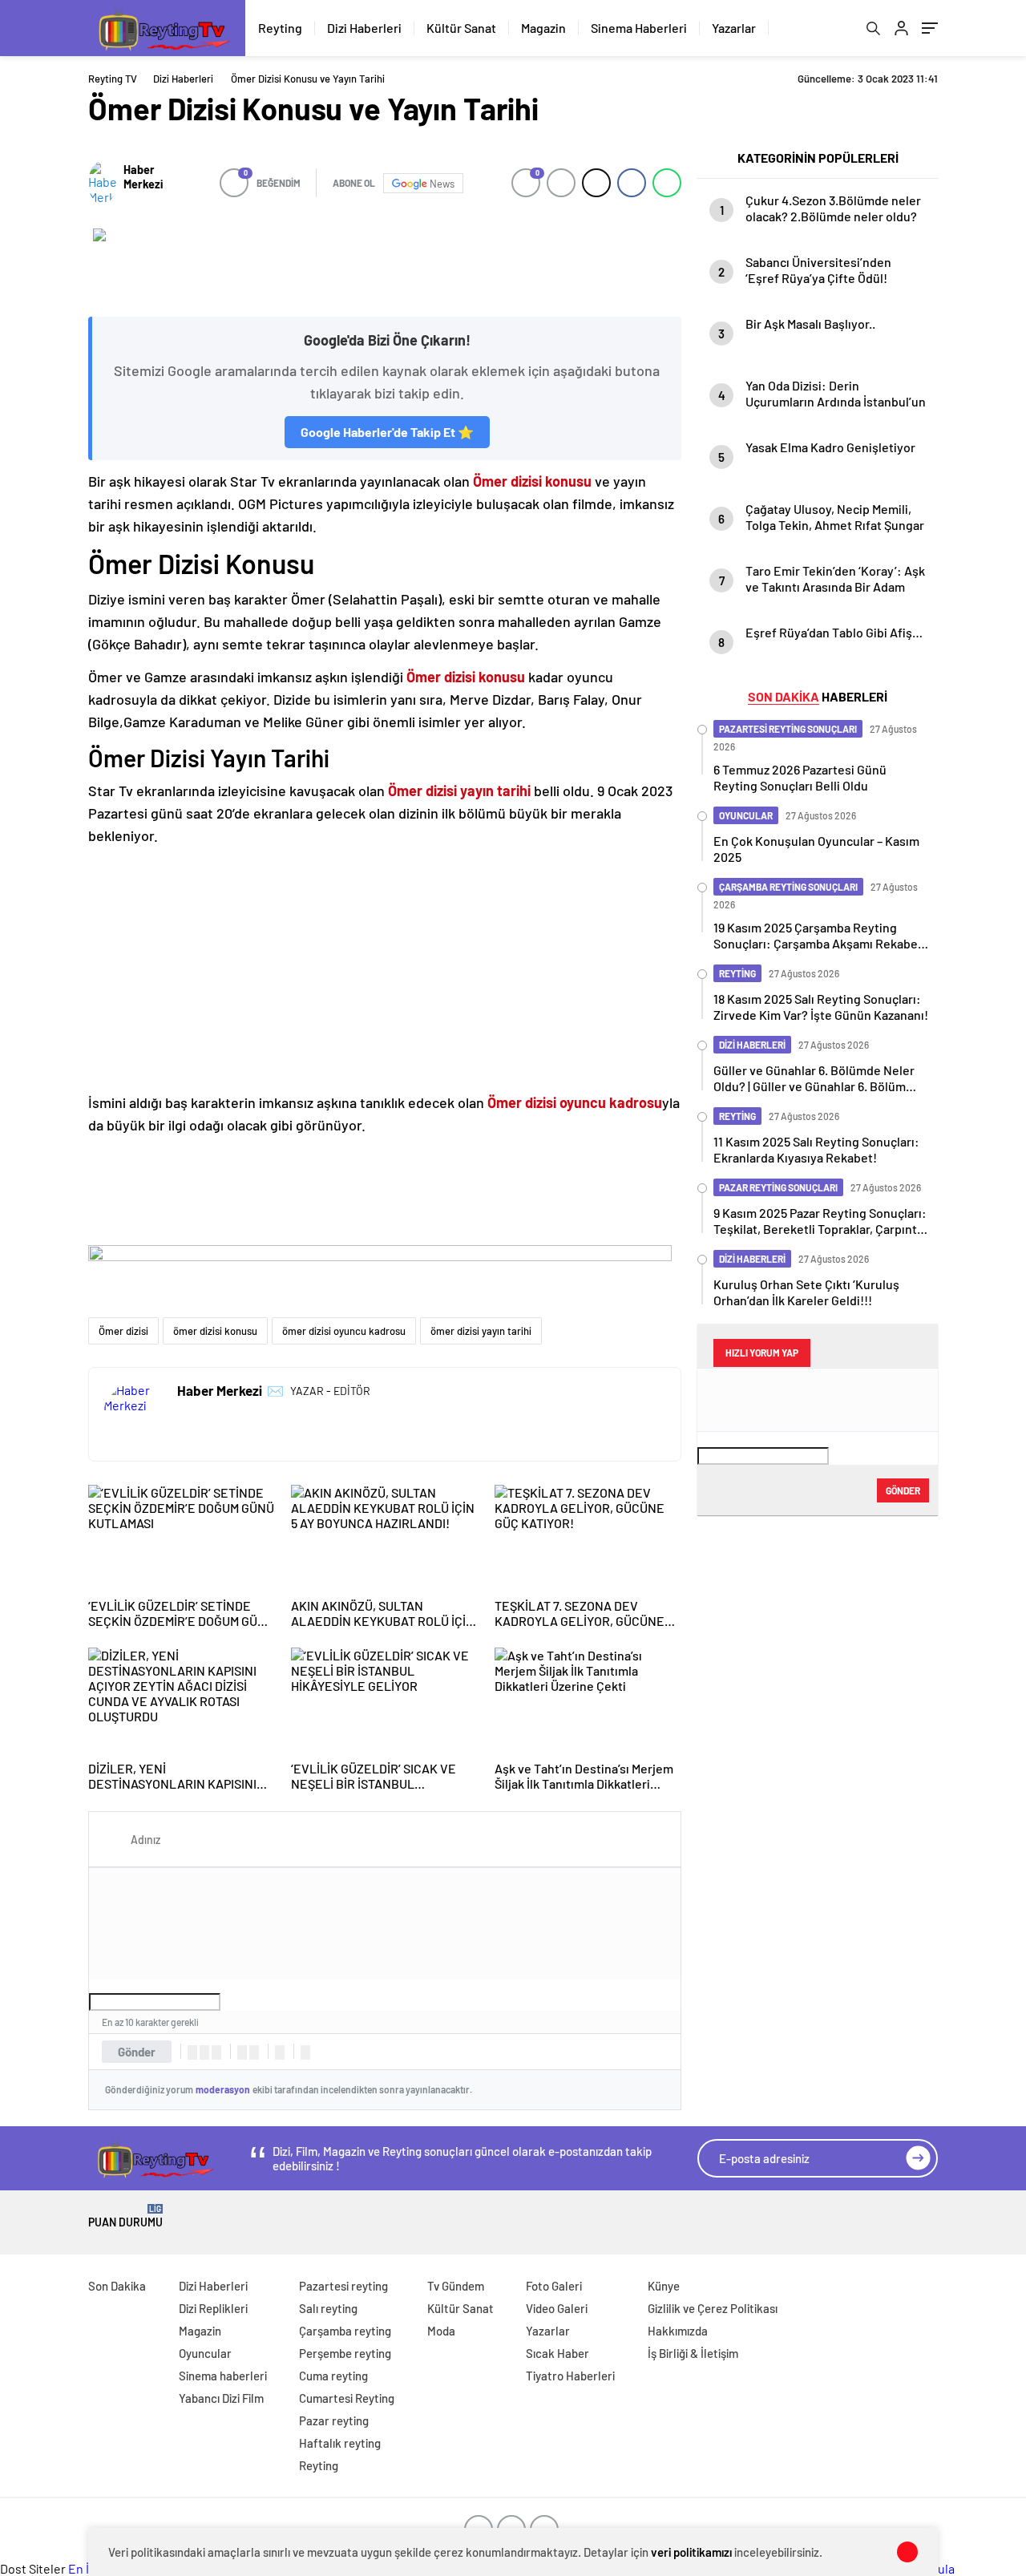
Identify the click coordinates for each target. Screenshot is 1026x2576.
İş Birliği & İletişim (693, 2353)
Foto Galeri (554, 2286)
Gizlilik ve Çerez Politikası (713, 2308)
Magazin (543, 28)
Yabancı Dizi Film (221, 2398)
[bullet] (254, 2052)
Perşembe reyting (345, 2353)
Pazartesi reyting (343, 2286)
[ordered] (242, 2052)
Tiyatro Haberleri (570, 2376)
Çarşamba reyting (345, 2331)
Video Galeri (557, 2308)
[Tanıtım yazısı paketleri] (385, 265)
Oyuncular (205, 2353)
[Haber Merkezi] (102, 183)
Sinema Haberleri (639, 28)
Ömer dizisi (123, 1331)
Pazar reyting (334, 2420)
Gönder (137, 2052)
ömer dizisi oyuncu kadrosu (344, 1331)
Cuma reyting (333, 2376)
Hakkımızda (678, 2331)
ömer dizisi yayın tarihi (481, 1331)
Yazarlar (734, 28)
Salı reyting (328, 2308)
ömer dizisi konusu (215, 1331)
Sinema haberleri (223, 2376)
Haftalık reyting (340, 2443)
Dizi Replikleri (213, 2308)
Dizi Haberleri (364, 28)
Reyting (280, 28)
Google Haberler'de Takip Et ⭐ (387, 432)
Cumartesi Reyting (347, 2398)
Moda (441, 2331)
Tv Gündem (456, 2286)
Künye (664, 2286)
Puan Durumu (125, 2216)
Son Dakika (117, 2286)
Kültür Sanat (461, 28)
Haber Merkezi (143, 176)
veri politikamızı (691, 2552)
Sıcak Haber (557, 2353)
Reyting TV (113, 79)
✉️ (275, 1390)
